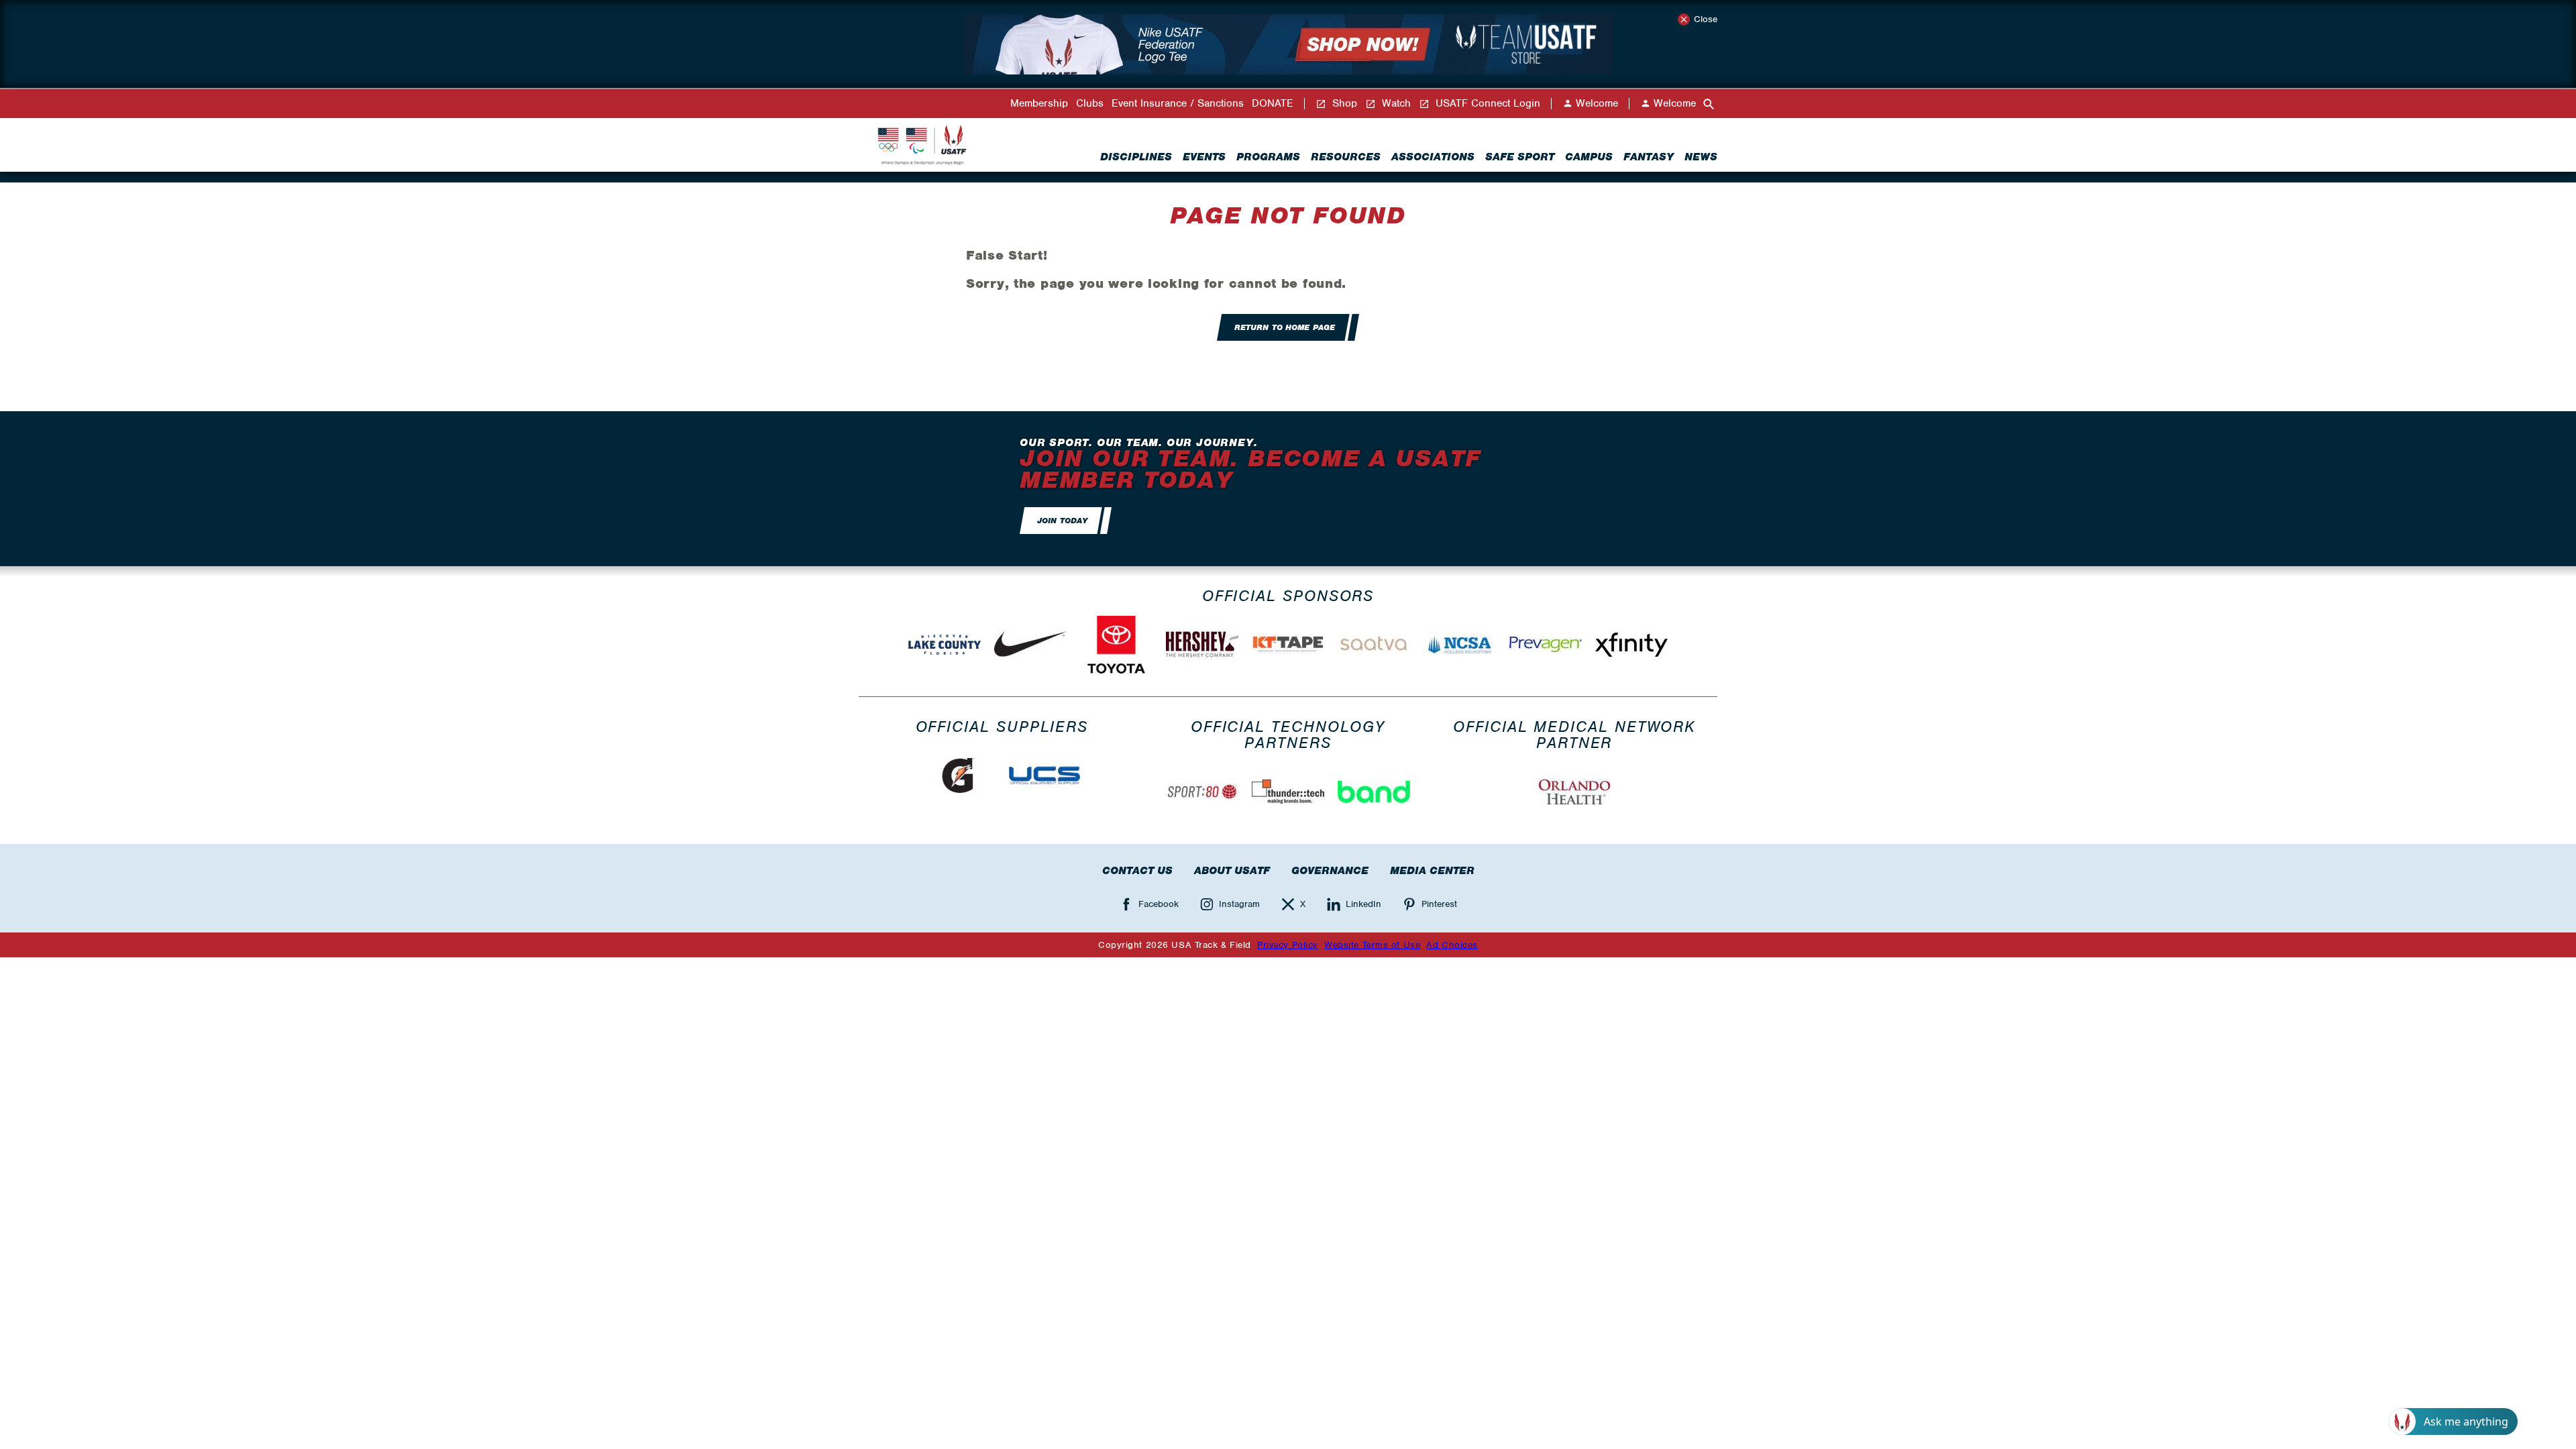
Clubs (1090, 104)
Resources (1346, 157)
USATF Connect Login (1486, 104)
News (1701, 157)
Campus (1589, 157)
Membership (1039, 104)
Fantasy (1649, 157)
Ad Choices (1452, 945)
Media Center (1432, 871)
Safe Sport (1520, 157)
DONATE (1273, 104)
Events (1204, 157)
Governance (1330, 871)
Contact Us (1137, 871)
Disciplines (1136, 157)
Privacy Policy (1288, 945)
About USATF (1232, 871)
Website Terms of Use (1372, 945)
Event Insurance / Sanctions (1178, 104)
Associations (1433, 157)
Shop (1343, 104)
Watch (1395, 104)
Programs (1268, 157)
